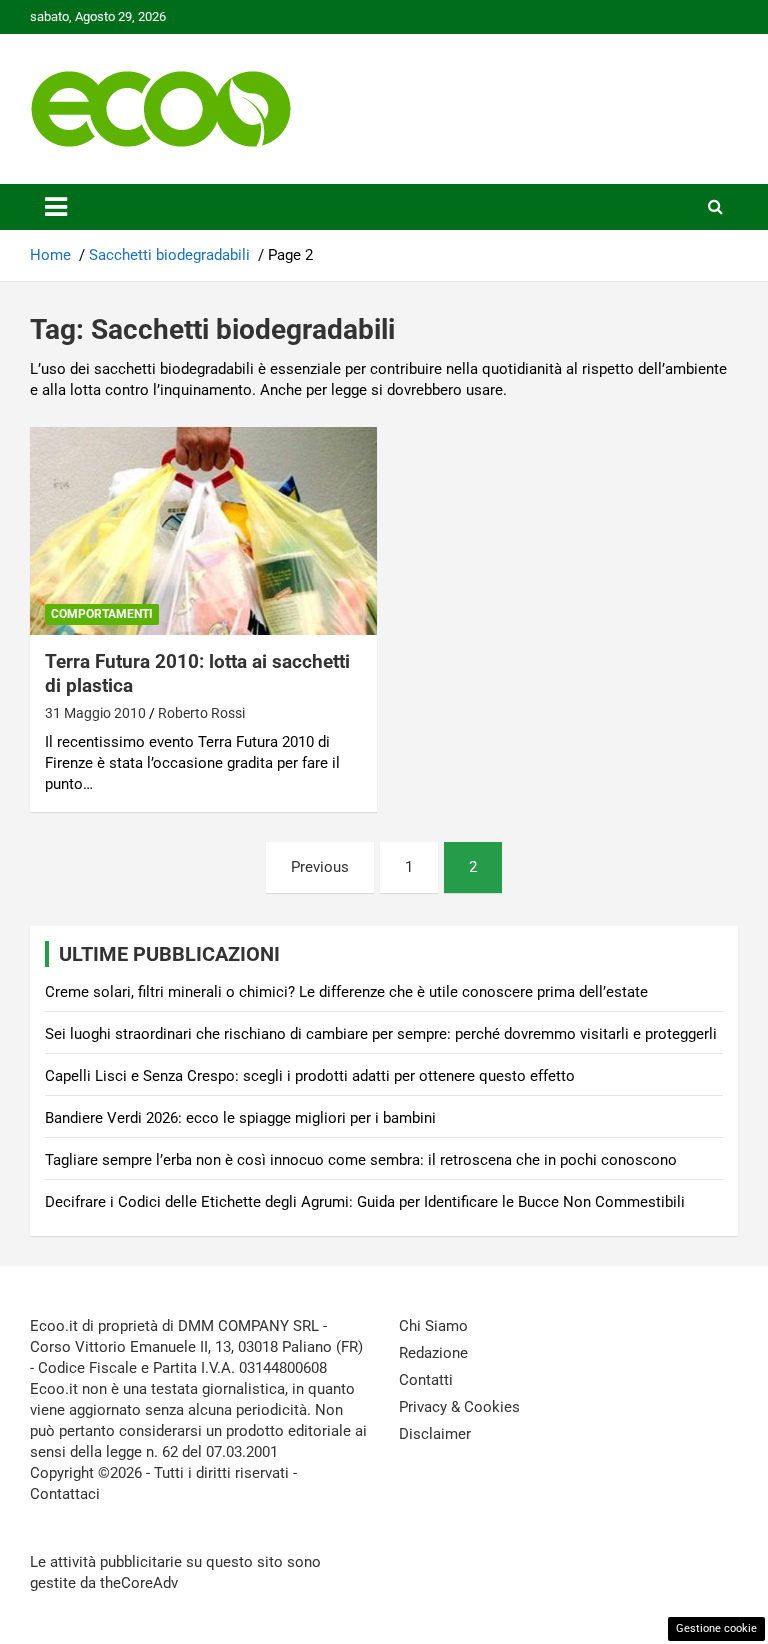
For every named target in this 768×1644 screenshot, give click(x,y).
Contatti (426, 1380)
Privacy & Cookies (459, 1407)
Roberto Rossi (201, 713)
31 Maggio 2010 (95, 713)
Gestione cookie (716, 1628)
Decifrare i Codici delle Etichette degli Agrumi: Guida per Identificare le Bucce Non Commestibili (365, 1202)
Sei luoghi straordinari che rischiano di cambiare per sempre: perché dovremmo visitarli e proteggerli (381, 1034)
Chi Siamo (433, 1326)
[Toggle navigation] (56, 207)
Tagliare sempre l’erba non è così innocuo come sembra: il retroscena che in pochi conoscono (361, 1160)
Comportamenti (102, 614)
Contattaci (65, 1494)
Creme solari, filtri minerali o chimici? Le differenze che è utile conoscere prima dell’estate (346, 992)
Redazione (433, 1353)
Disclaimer (435, 1434)
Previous (320, 867)
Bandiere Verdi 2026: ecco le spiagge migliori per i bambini (240, 1118)
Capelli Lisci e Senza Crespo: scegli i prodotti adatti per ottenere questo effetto (310, 1076)
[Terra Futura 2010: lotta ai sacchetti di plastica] (203, 530)
